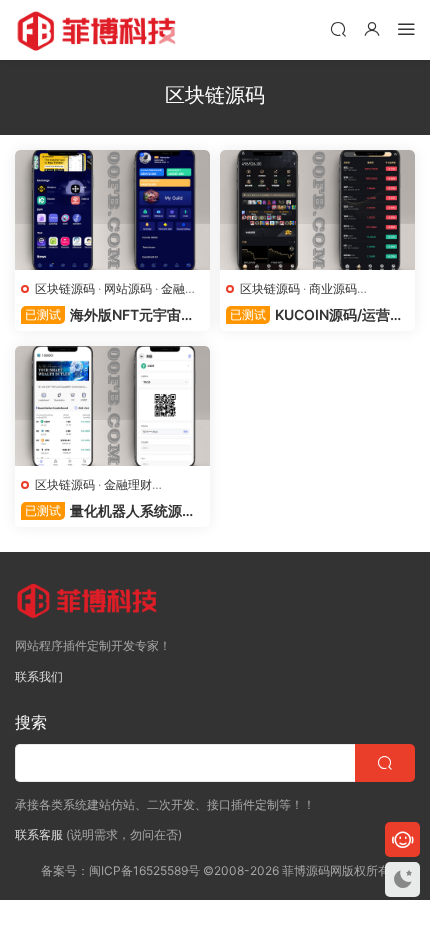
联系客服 (39, 834)
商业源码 (333, 288)
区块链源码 (65, 288)
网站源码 (128, 288)
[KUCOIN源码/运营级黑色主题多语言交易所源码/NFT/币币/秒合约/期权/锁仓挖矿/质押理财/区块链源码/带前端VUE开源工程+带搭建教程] (317, 210)
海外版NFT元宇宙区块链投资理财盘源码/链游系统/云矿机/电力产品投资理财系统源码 (110, 315)
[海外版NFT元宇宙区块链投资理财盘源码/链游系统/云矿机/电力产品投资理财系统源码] (112, 210)
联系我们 (39, 676)
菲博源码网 (100, 30)
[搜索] (338, 28)
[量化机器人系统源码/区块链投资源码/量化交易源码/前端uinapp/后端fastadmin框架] (112, 406)
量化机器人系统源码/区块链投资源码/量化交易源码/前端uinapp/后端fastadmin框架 (111, 511)
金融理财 (128, 484)
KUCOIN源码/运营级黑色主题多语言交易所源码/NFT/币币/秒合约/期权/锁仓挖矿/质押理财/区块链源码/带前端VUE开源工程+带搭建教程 (317, 315)
